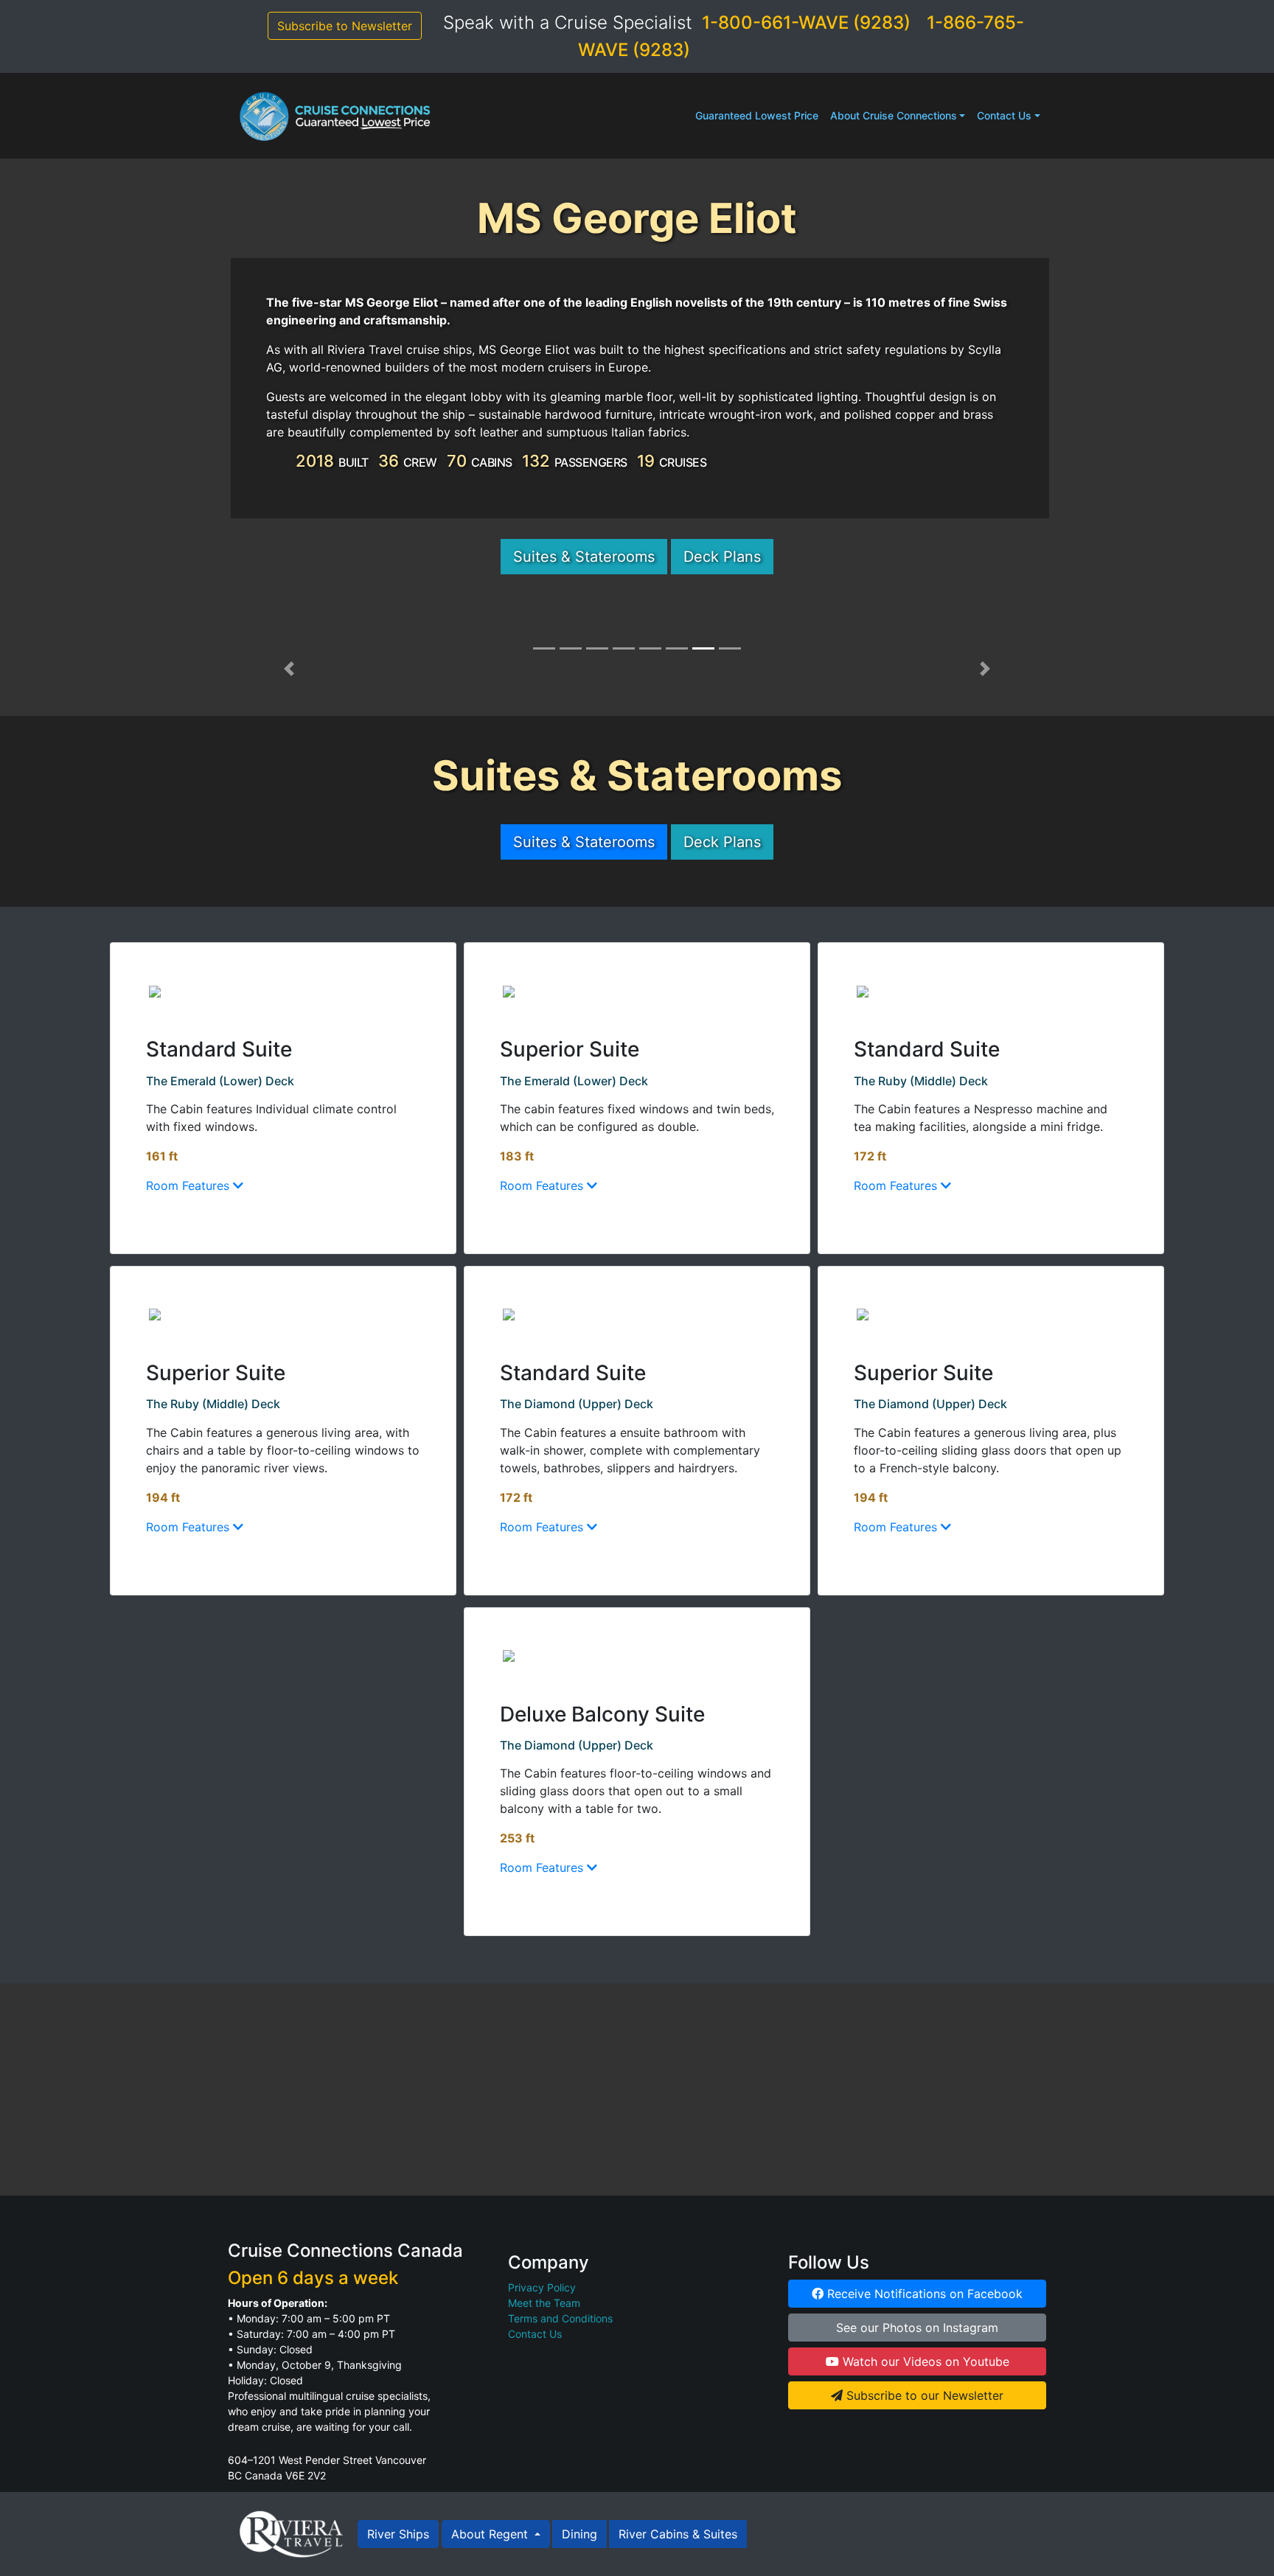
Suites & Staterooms (584, 557)
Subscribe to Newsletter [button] (345, 26)
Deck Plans (722, 557)
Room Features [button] (189, 1186)
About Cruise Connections (894, 115)
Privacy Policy (542, 2287)
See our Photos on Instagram (917, 2328)
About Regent (491, 2534)
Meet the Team (544, 2303)
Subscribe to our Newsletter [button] (923, 2395)
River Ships (398, 2534)
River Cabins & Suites (678, 2534)
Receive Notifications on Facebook (923, 2294)
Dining (579, 2534)
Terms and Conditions (560, 2318)
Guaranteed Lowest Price (757, 115)
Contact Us (1004, 115)
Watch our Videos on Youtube (924, 2361)
